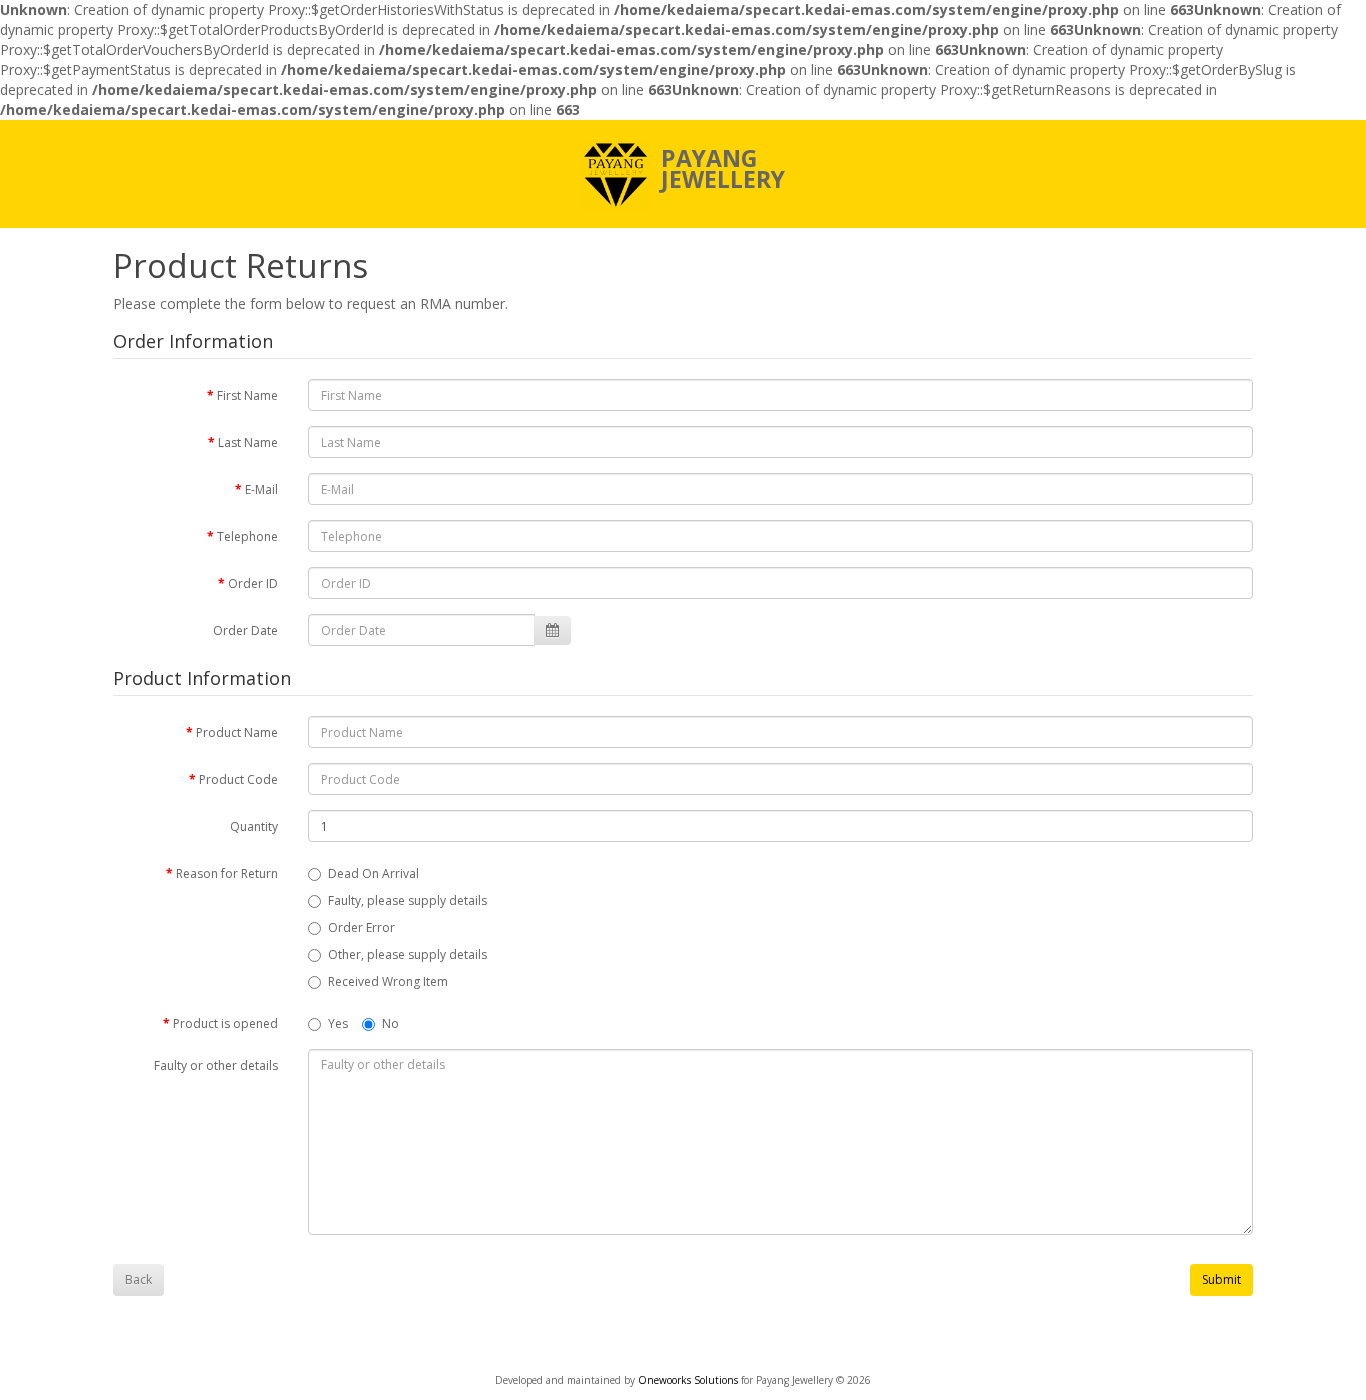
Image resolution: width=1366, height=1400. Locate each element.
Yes (338, 1023)
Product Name (237, 732)
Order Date (245, 630)
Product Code (238, 779)
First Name (247, 395)
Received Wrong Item (388, 981)
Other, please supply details (407, 954)
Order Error (361, 927)
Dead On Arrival (373, 873)
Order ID (253, 583)
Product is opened (225, 1023)
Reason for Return (227, 873)
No (390, 1023)
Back (138, 1279)
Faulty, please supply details (407, 900)
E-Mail (261, 489)
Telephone (247, 536)
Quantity (254, 826)
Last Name (248, 442)
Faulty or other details (216, 1065)
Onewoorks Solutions (689, 1380)
